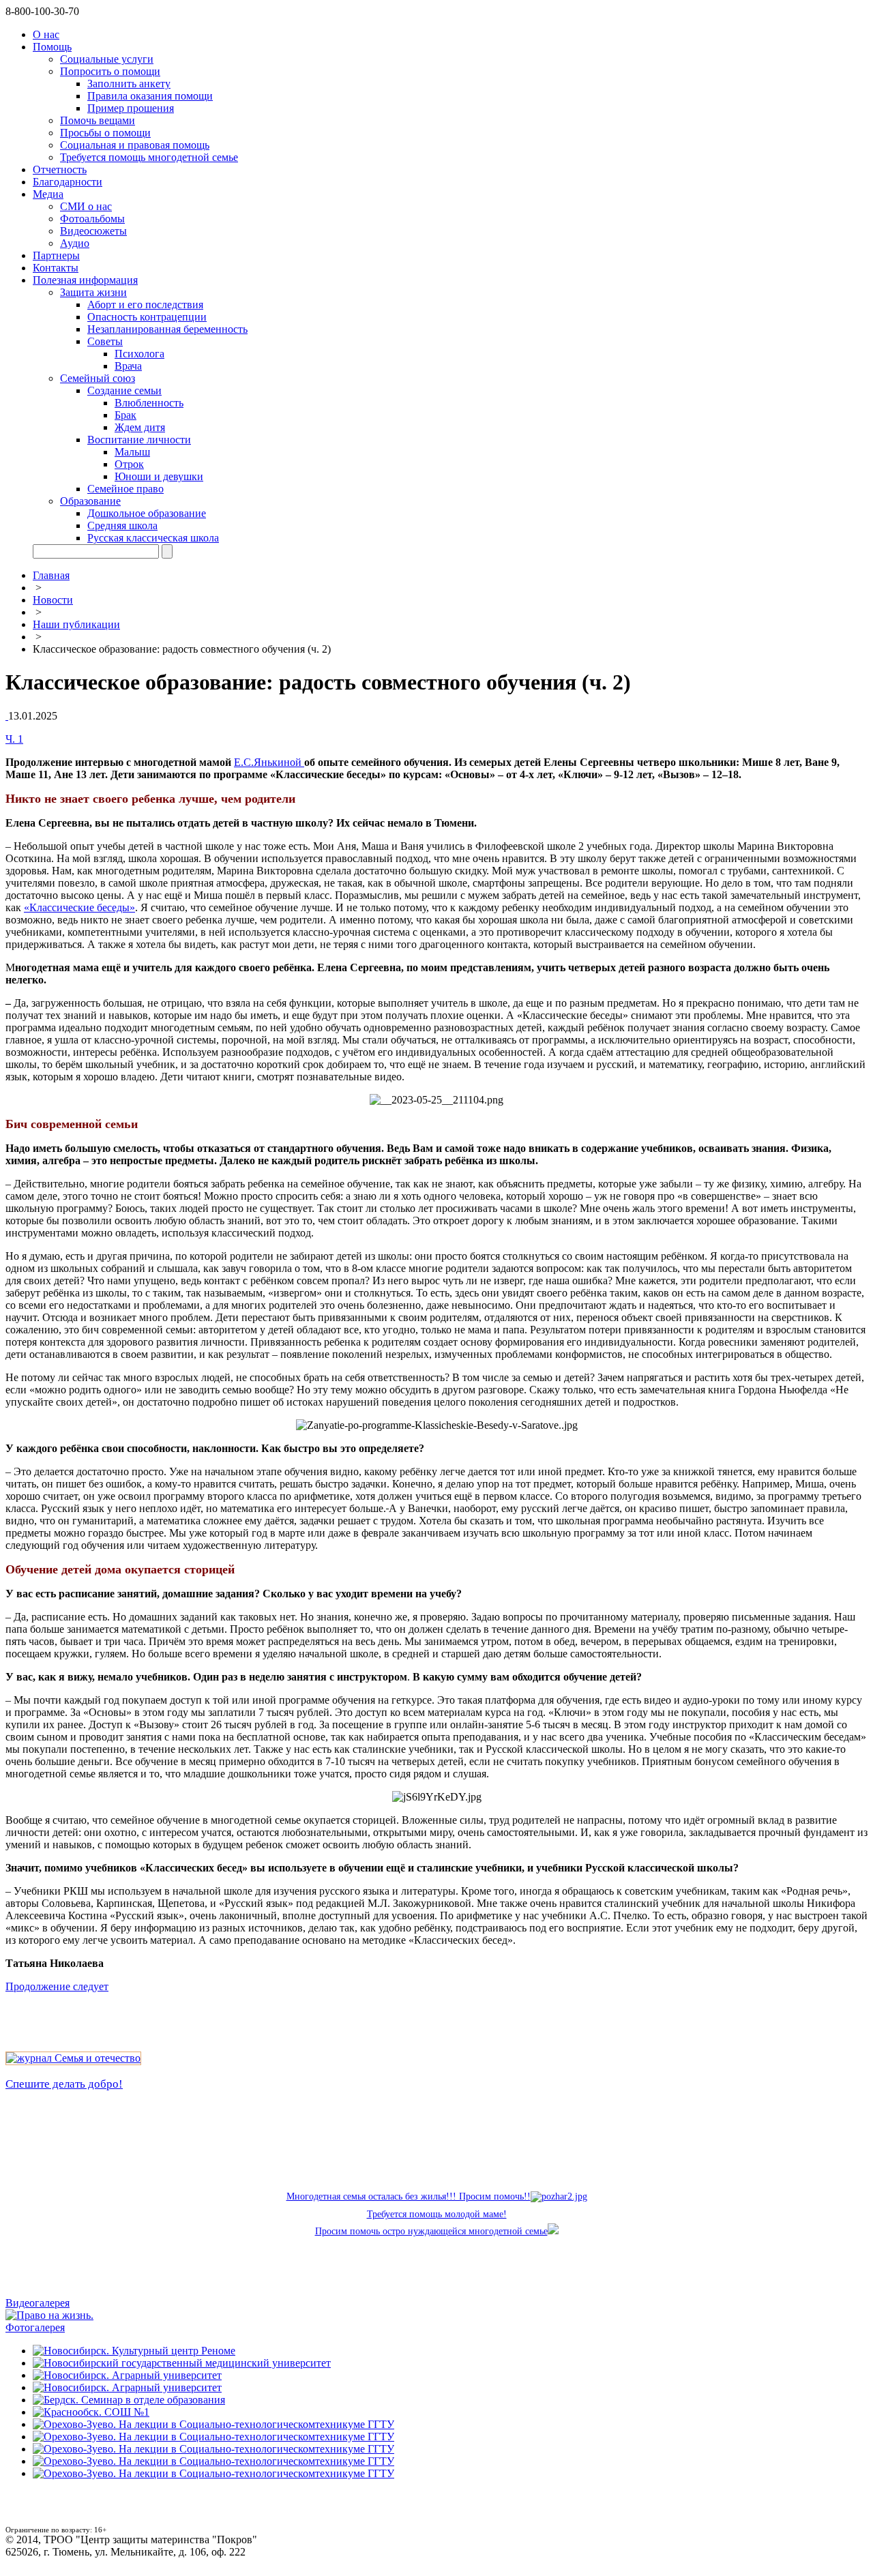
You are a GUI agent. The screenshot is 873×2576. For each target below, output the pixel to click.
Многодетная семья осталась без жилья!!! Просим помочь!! (409, 2196)
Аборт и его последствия (145, 305)
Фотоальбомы (92, 219)
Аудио (75, 243)
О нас (46, 34)
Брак (125, 415)
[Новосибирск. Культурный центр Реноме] (134, 2351)
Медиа (48, 194)
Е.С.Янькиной (269, 762)
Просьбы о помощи (105, 133)
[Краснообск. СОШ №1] (91, 2412)
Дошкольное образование (147, 513)
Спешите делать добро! (64, 2084)
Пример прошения (131, 108)
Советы (105, 341)
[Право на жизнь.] (49, 2315)
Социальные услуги (107, 59)
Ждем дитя (140, 427)
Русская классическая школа (153, 538)
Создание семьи (124, 390)
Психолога (139, 354)
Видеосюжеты (93, 231)
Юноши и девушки (159, 476)
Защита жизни (93, 292)
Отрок (129, 464)
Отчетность (60, 169)
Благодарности (68, 182)
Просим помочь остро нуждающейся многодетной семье (431, 2231)
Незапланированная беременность (167, 329)
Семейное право (125, 489)
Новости (53, 600)
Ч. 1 (14, 739)
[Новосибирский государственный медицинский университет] (182, 2363)
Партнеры (56, 255)
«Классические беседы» (79, 907)
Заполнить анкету (129, 84)
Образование (90, 501)
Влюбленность (149, 403)
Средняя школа (122, 525)
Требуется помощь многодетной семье (149, 157)
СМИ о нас (86, 206)
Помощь (52, 47)
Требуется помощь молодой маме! (437, 2214)
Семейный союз (98, 378)
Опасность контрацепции (147, 317)
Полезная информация (85, 280)
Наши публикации (76, 624)
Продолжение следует (57, 1986)
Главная (51, 575)
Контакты (56, 268)
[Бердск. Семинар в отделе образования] (129, 2400)
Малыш (132, 452)
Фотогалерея (35, 2327)
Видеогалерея (38, 2303)
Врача (128, 366)
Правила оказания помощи (150, 96)
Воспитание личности (139, 440)
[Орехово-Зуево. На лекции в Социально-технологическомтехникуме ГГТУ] (213, 2424)
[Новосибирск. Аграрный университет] (127, 2375)
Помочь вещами (98, 120)
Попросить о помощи (110, 71)
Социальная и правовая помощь (135, 145)
